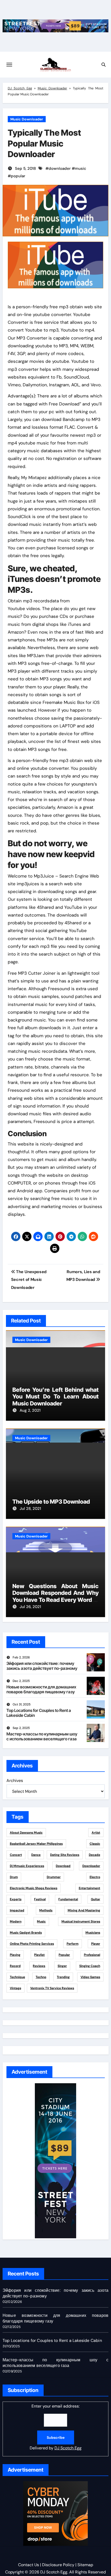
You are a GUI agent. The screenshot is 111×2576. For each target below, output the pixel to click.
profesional (92, 1955)
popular (18, 176)
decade (94, 1855)
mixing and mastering (84, 1910)
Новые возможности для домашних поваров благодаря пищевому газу (41, 1689)
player (96, 1944)
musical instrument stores (81, 1921)
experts (16, 1899)
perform (73, 1944)
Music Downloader (53, 88)
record (15, 1966)
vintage (15, 1988)
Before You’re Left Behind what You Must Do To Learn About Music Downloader (56, 1397)
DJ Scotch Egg (20, 88)
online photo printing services (32, 1944)
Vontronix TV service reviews (52, 1988)
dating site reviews (65, 1855)
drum (14, 1877)
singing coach (90, 1966)
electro (95, 1877)
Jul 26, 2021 (30, 1607)
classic (95, 1844)
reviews (39, 1966)
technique (17, 1977)
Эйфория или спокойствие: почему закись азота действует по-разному (42, 1666)
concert (16, 1855)
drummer (54, 1877)
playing (15, 1955)
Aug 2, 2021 (30, 1410)
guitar (96, 1899)
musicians (93, 1933)
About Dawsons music (26, 1833)
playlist (39, 1955)
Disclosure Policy (58, 2565)
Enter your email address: (56, 2427)
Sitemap (85, 2565)
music (81, 168)
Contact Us (29, 2565)
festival (40, 1899)
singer (62, 1966)
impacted (17, 1910)
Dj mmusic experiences (27, 1866)
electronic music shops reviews (34, 1888)
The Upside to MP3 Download (51, 1502)
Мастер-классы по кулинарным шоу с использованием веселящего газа (42, 1736)
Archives (15, 1781)
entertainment (89, 1888)
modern (16, 1921)
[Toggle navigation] (9, 65)
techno (41, 1977)
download (63, 1866)
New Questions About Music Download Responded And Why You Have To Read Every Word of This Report (56, 1596)
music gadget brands (26, 1933)
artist (96, 1833)
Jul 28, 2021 (30, 1509)
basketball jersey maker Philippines (36, 1844)
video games (90, 1977)
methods (46, 1910)
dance (36, 1855)
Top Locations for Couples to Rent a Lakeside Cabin (39, 1713)
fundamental (68, 1899)
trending (63, 1977)
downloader (60, 168)
